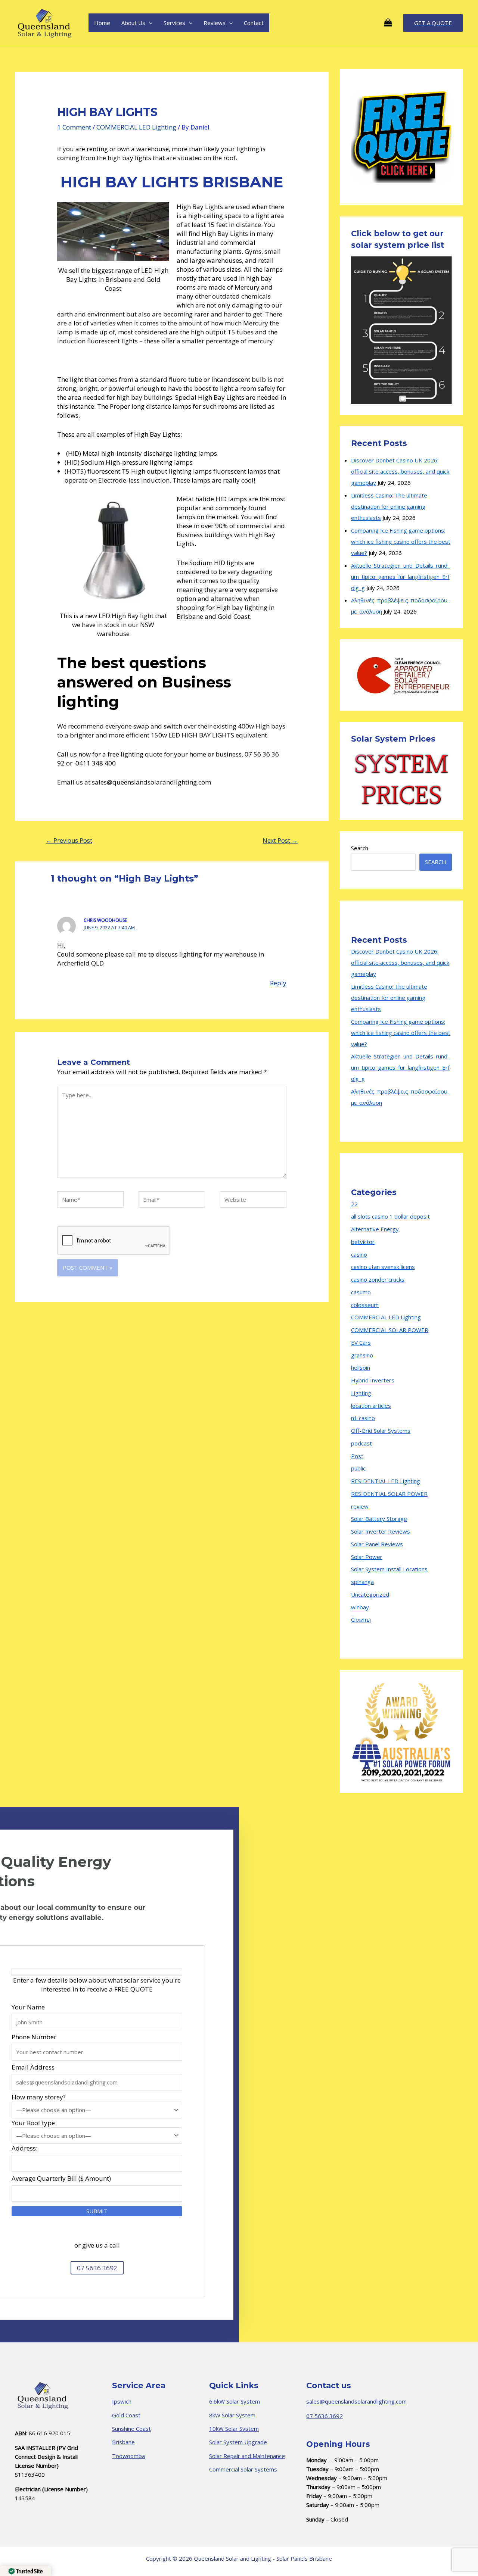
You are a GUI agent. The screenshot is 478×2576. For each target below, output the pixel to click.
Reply (278, 983)
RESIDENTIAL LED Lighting (386, 1481)
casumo (361, 1292)
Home (102, 23)
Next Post (280, 841)
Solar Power (367, 1557)
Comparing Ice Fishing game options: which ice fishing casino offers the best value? (401, 542)
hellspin (361, 1367)
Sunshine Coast (131, 2429)
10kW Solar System (234, 2429)
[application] (149, 23)
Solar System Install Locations (389, 1569)
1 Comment (74, 127)
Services (174, 23)
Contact (254, 23)
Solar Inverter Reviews (381, 1531)
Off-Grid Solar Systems (381, 1431)
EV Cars (361, 1342)
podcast (361, 1443)
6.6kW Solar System (235, 2401)
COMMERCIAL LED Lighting (136, 127)
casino (359, 1254)
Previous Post (69, 841)
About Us (133, 23)
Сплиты (361, 1619)
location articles (371, 1406)
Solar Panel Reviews (377, 1544)
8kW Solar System (232, 2415)
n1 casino (363, 1418)
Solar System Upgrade (238, 2442)
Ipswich (122, 2401)
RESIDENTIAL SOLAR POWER (389, 1494)
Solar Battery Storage (379, 1519)
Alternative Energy (375, 1229)
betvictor (363, 1242)
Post (357, 1456)
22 (354, 1204)
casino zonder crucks (378, 1279)
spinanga (362, 1582)
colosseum (365, 1305)
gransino (362, 1355)
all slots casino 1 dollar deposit (390, 1216)
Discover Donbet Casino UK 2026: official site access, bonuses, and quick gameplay (400, 471)
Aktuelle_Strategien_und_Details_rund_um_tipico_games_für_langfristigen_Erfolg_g (401, 577)
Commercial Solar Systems (243, 2469)
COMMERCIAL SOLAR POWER (390, 1330)
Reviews (215, 23)
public (358, 1468)
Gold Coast (126, 2415)
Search (360, 848)
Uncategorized (370, 1594)
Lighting (361, 1393)
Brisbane (123, 2442)
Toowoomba (128, 2456)
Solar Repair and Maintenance (247, 2456)
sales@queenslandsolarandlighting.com (356, 2401)
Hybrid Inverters (373, 1380)
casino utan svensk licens (383, 1267)
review (360, 1506)
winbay (360, 1607)
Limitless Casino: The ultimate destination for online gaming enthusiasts (389, 506)
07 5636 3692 (325, 2416)
